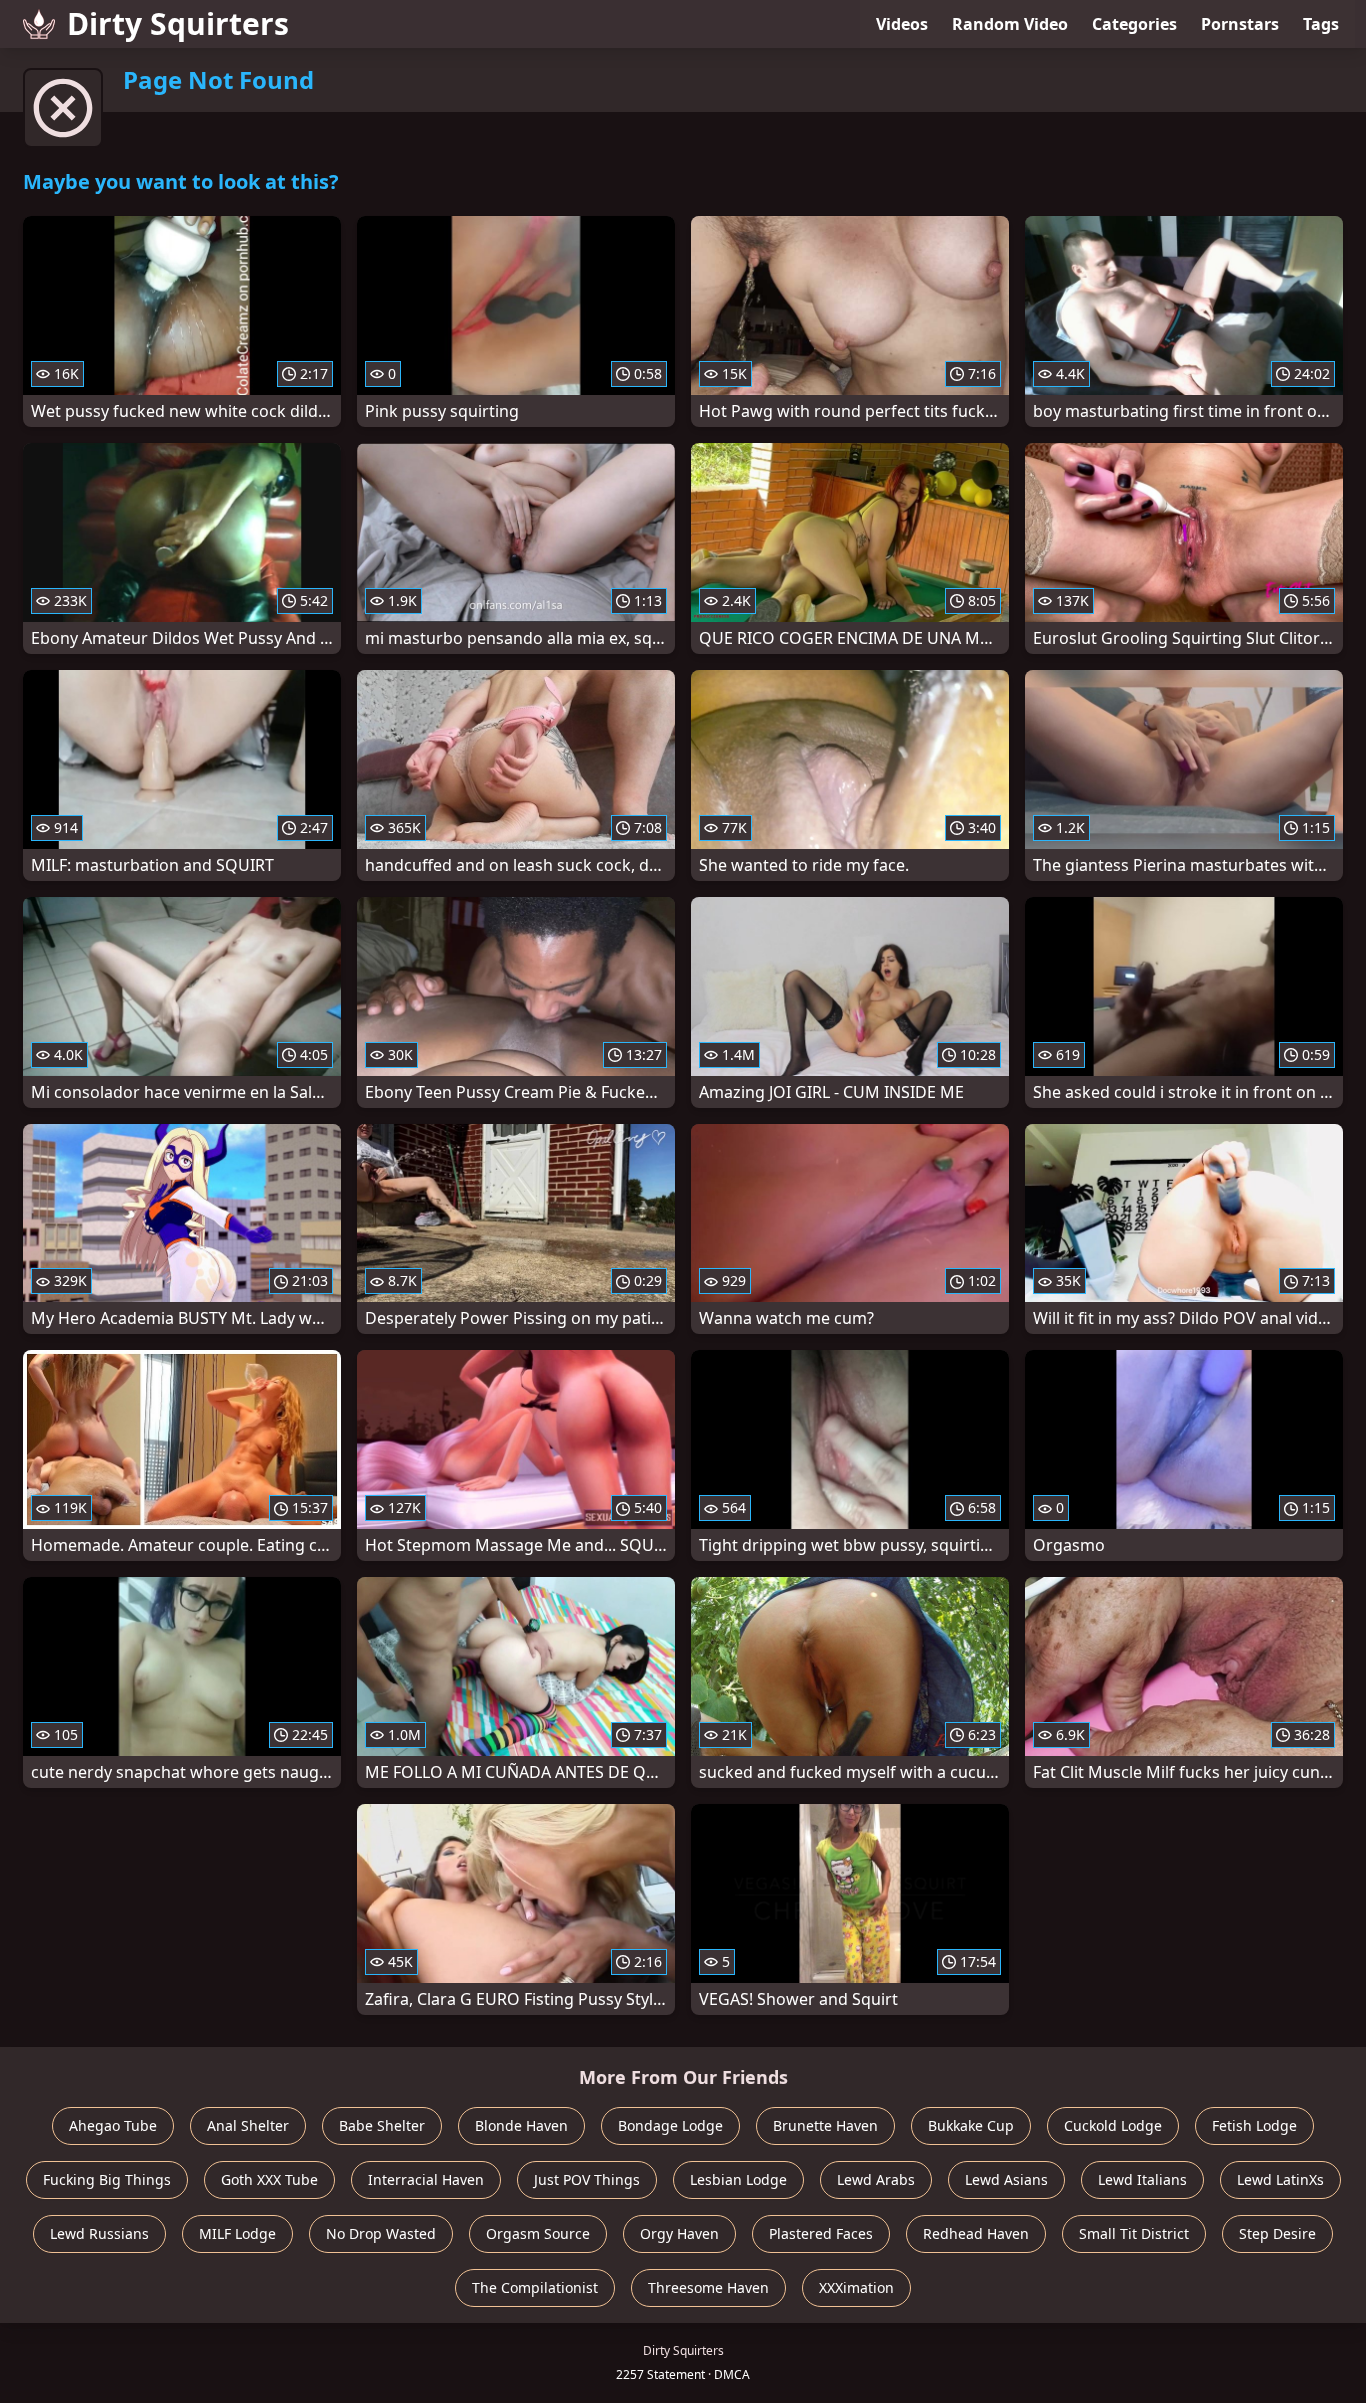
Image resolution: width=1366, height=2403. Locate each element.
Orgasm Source (538, 2233)
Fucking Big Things (107, 2179)
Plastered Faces (821, 2233)
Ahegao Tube (113, 2125)
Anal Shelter (248, 2125)
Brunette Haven (825, 2125)
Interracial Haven (426, 2179)
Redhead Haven (976, 2233)
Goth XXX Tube (269, 2179)
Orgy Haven (679, 2233)
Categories (1134, 24)
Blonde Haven (521, 2125)
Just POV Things (587, 2179)
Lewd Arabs (876, 2179)
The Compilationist (535, 2287)
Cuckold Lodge (1113, 2125)
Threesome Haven (708, 2287)
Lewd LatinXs (1280, 2179)
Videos (902, 24)
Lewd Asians (1006, 2179)
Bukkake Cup (971, 2125)
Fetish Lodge (1254, 2125)
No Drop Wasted (381, 2233)
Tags (1321, 24)
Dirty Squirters (178, 23)
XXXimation (856, 2287)
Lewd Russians (99, 2233)
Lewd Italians (1142, 2179)
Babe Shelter (382, 2125)
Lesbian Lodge (738, 2179)
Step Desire (1277, 2233)
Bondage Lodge (670, 2125)
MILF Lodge (237, 2233)
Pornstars (1240, 24)
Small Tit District (1134, 2233)
